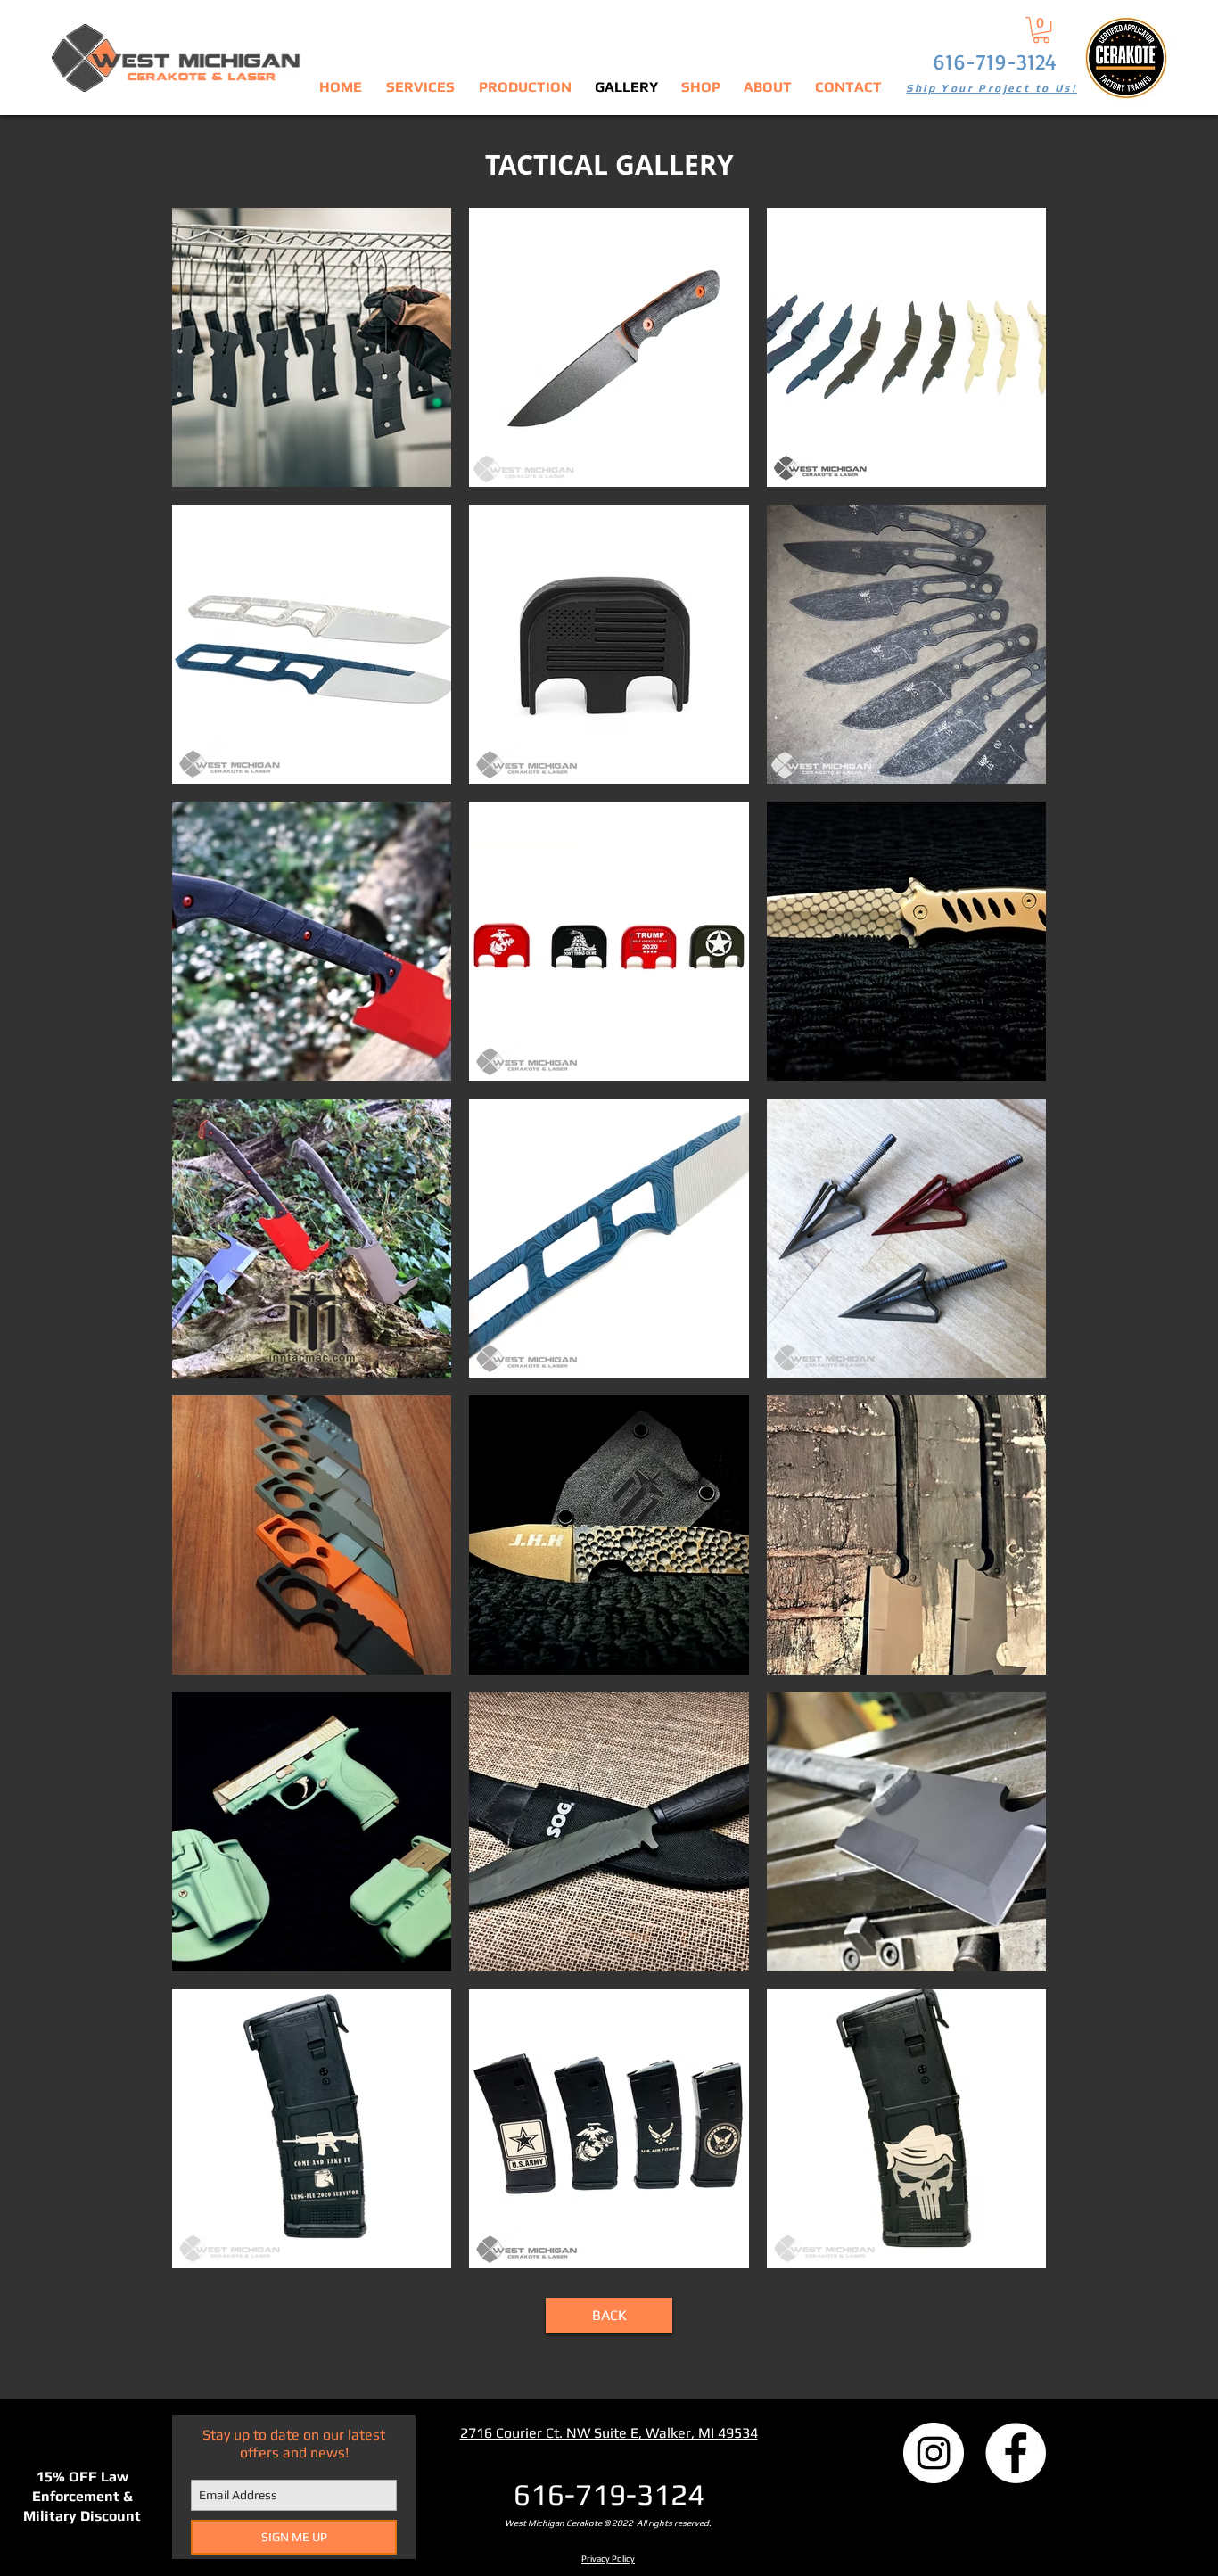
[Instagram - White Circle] (934, 2453)
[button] (1041, 30)
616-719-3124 (995, 62)
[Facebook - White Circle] (1016, 2453)
